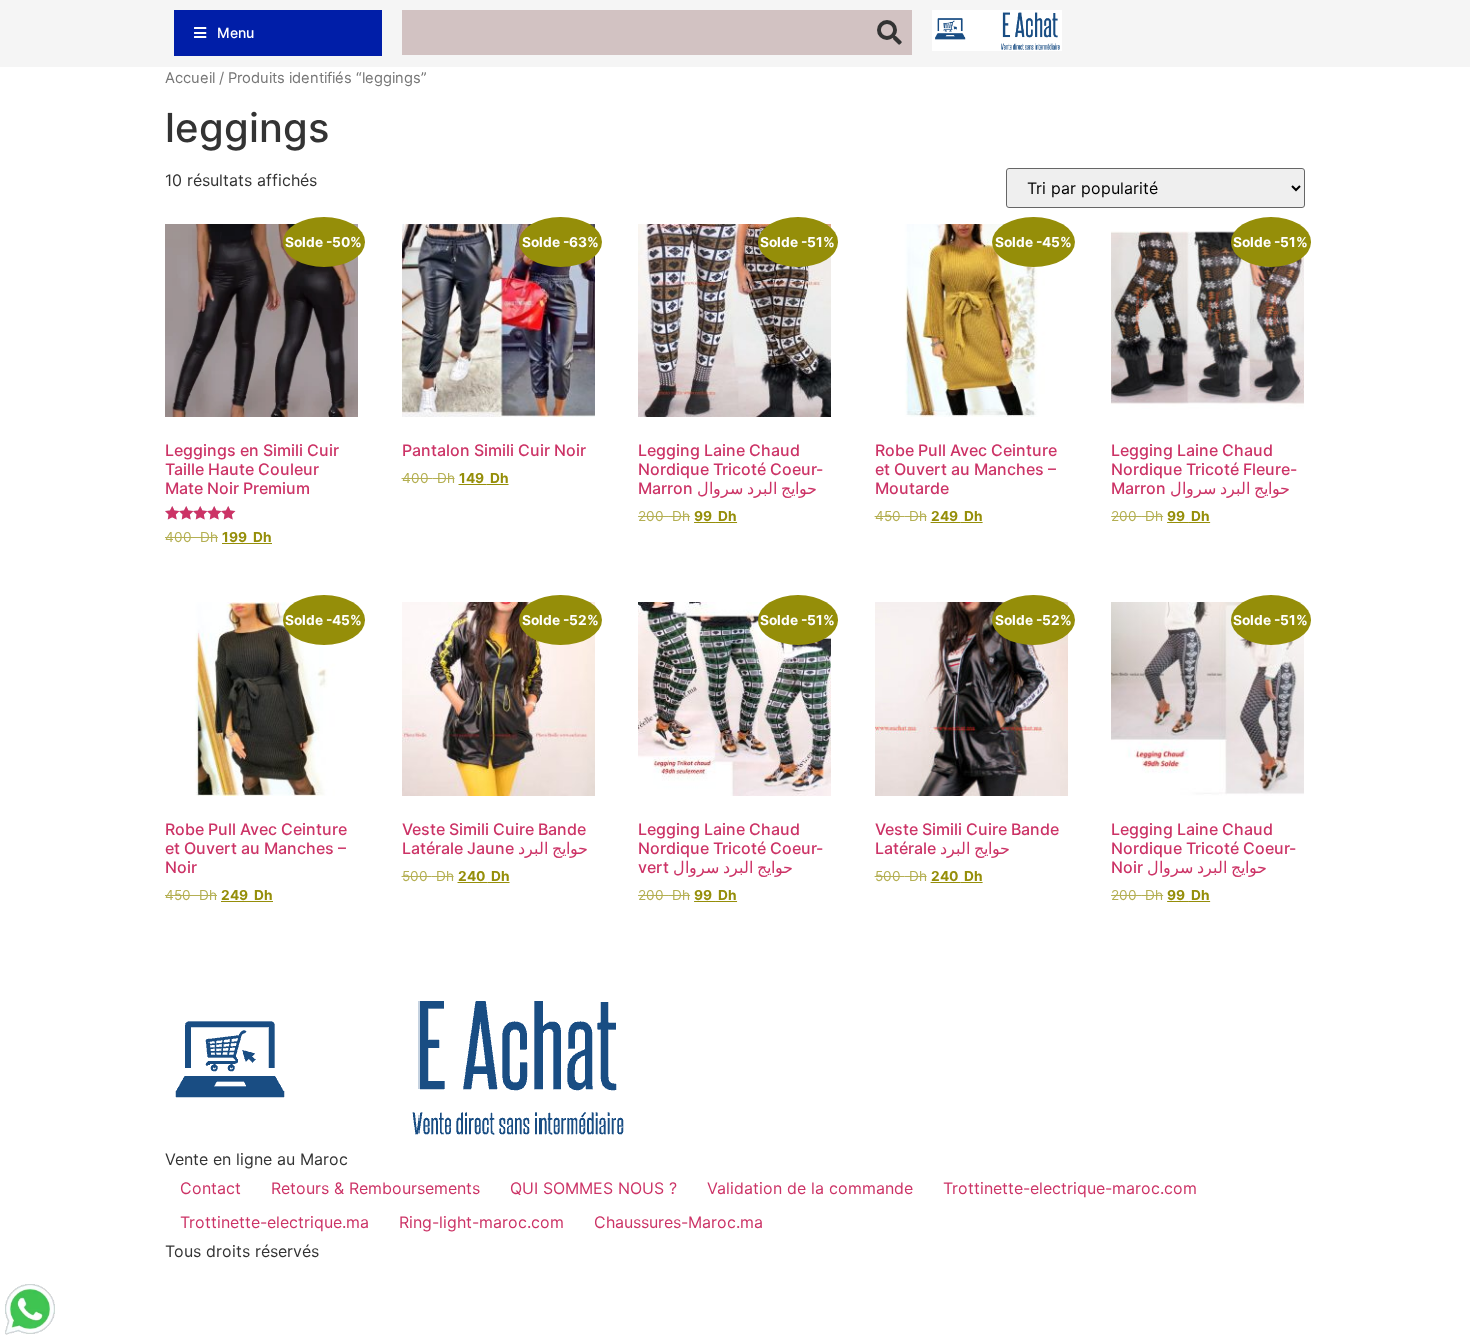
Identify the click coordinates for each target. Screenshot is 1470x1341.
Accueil (190, 78)
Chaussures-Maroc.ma (678, 1222)
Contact (210, 1188)
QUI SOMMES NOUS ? (593, 1188)
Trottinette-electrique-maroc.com (1070, 1188)
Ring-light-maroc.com (481, 1222)
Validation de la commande (810, 1188)
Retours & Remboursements (375, 1188)
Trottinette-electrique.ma (274, 1222)
